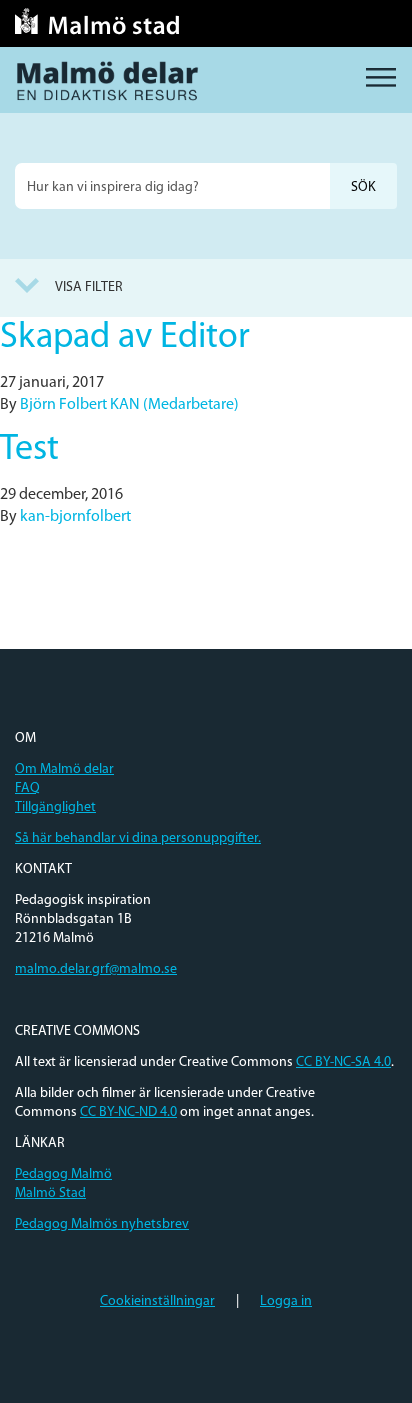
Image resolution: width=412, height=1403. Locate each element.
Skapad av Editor (125, 338)
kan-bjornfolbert (75, 517)
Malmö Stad (50, 1193)
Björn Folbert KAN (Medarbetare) (129, 405)
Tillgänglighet (55, 807)
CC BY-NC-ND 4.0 (128, 1112)
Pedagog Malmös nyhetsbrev (102, 1224)
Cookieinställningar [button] (157, 1301)
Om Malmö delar (64, 769)
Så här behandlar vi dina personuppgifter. (138, 838)
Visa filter (89, 287)
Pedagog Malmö (63, 1174)
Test (29, 450)
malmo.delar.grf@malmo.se (96, 969)
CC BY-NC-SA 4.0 (343, 1062)
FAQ (27, 788)
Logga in (286, 1301)
